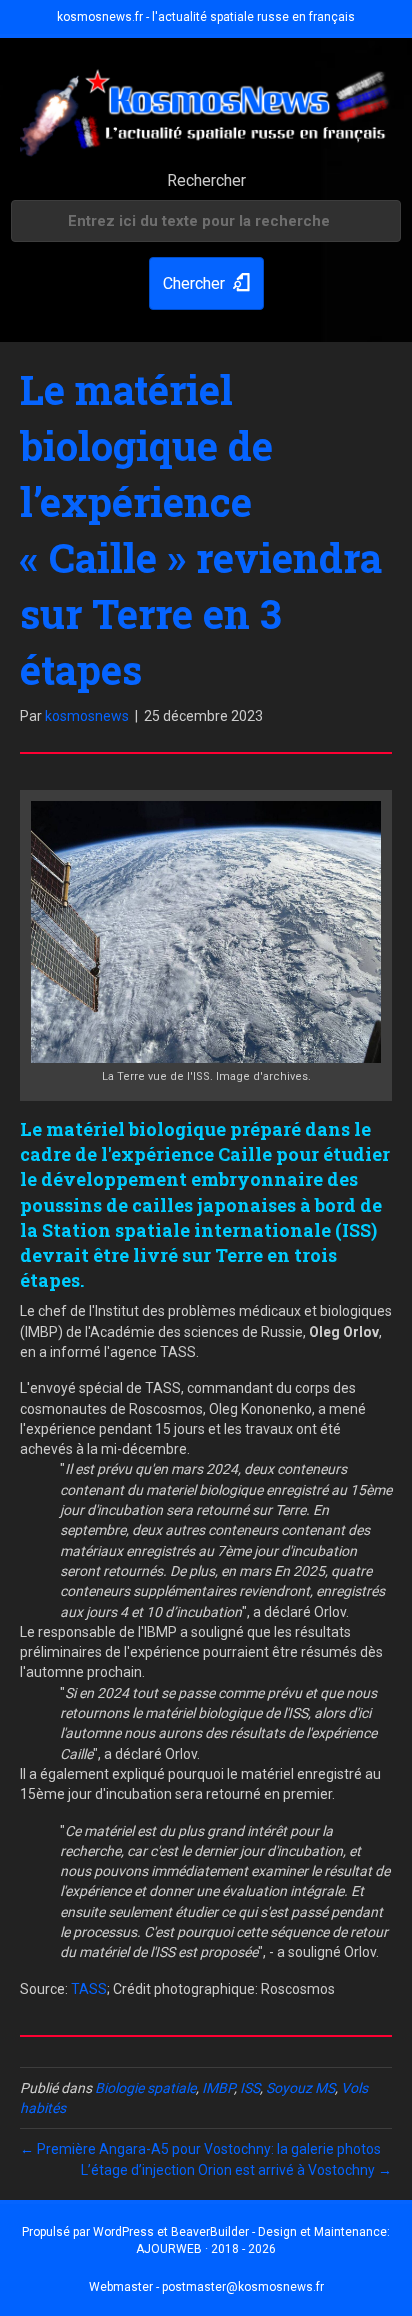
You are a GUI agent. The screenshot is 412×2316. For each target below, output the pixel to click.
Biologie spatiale (145, 2088)
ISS (250, 2088)
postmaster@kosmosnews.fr (243, 2287)
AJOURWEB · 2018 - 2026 (206, 2249)
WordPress (123, 2232)
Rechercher (206, 180)
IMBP (218, 2088)
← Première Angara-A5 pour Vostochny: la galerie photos (200, 2149)
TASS (89, 1989)
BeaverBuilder (210, 2232)
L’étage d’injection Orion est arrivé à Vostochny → (236, 2170)
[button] (206, 283)
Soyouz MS (300, 2088)
